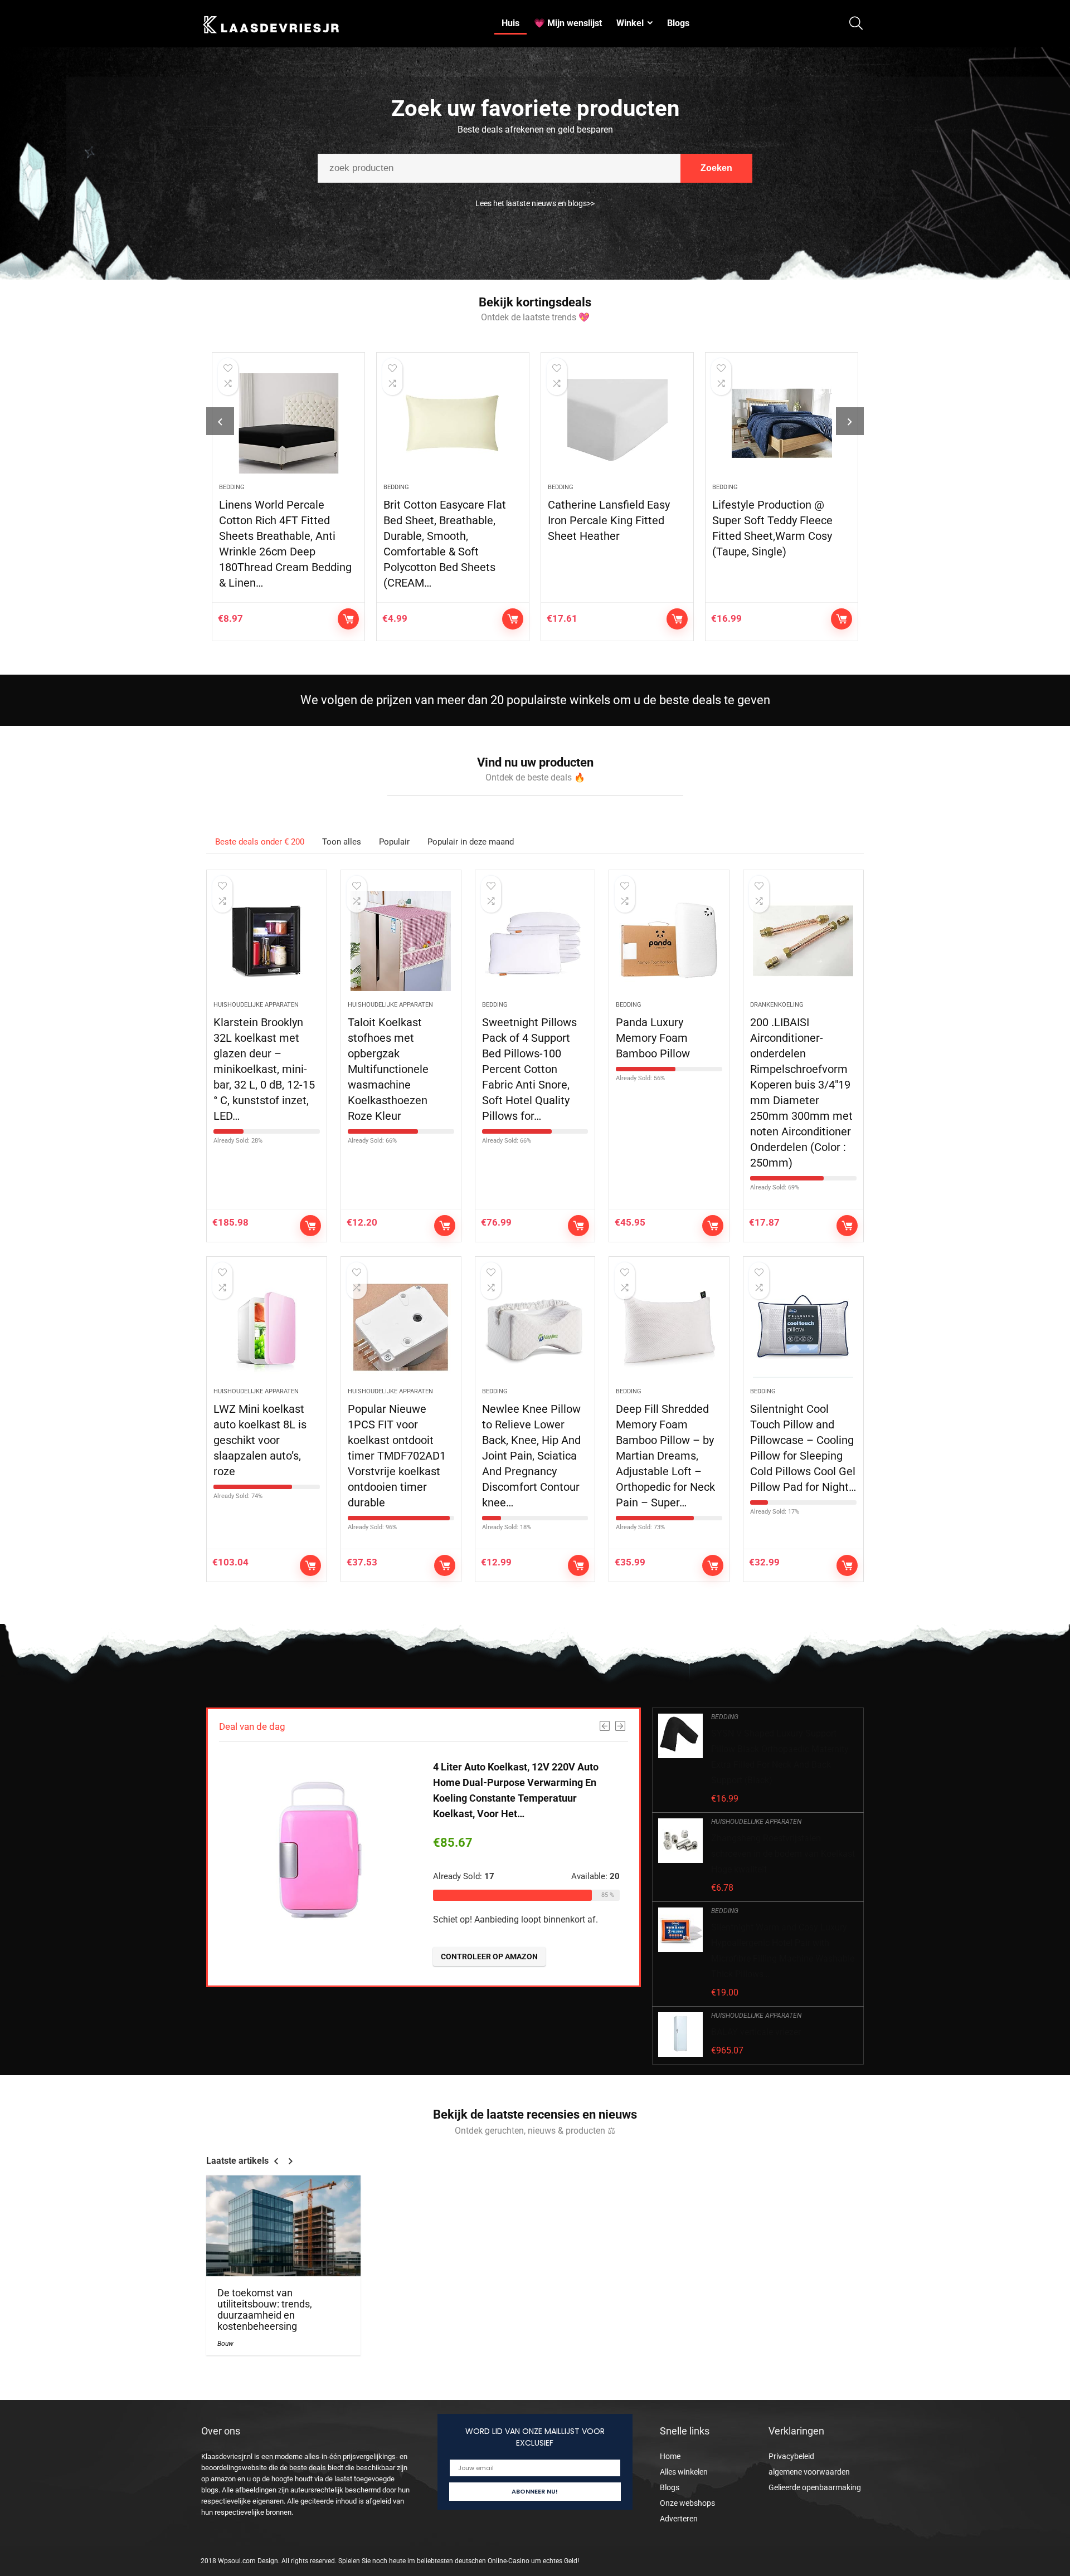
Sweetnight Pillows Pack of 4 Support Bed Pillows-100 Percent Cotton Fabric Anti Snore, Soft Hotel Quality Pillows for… (529, 1069)
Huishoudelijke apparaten (256, 1005)
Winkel (630, 23)
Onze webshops (687, 2503)
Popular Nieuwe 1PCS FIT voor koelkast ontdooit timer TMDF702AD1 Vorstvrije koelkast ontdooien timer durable (397, 1456)
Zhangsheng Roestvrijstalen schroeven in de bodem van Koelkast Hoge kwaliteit (783, 1854)
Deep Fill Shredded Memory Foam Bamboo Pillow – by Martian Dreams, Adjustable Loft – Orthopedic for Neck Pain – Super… (665, 1456)
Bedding (232, 487)
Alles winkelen (684, 2472)
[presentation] (220, 421)
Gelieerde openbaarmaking (815, 2487)
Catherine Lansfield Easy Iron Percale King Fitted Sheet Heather (609, 520)
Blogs (678, 23)
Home (670, 2456)
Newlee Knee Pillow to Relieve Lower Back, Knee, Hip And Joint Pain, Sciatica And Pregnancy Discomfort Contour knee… (531, 1456)
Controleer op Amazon (348, 619)
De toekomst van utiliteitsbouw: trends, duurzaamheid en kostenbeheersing (265, 2310)
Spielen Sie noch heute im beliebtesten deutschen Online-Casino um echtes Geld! (459, 2561)
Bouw (225, 2344)
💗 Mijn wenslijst (568, 23)
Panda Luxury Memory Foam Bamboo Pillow (653, 1038)
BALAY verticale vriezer (756, 2032)
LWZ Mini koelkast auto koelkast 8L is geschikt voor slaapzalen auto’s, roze (260, 1440)
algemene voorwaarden (809, 2472)
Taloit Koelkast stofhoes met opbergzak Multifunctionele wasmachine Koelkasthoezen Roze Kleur (388, 1069)
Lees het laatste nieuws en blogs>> (535, 203)
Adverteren (679, 2519)
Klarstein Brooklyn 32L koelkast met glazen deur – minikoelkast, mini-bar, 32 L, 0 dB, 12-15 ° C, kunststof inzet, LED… (264, 1069)
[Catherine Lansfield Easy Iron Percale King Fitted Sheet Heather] (617, 423)
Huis (510, 23)
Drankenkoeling (777, 1005)
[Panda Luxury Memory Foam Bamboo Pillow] (669, 941)
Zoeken (716, 168)
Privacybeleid (791, 2456)
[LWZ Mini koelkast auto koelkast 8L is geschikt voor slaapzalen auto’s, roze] (267, 1328)
